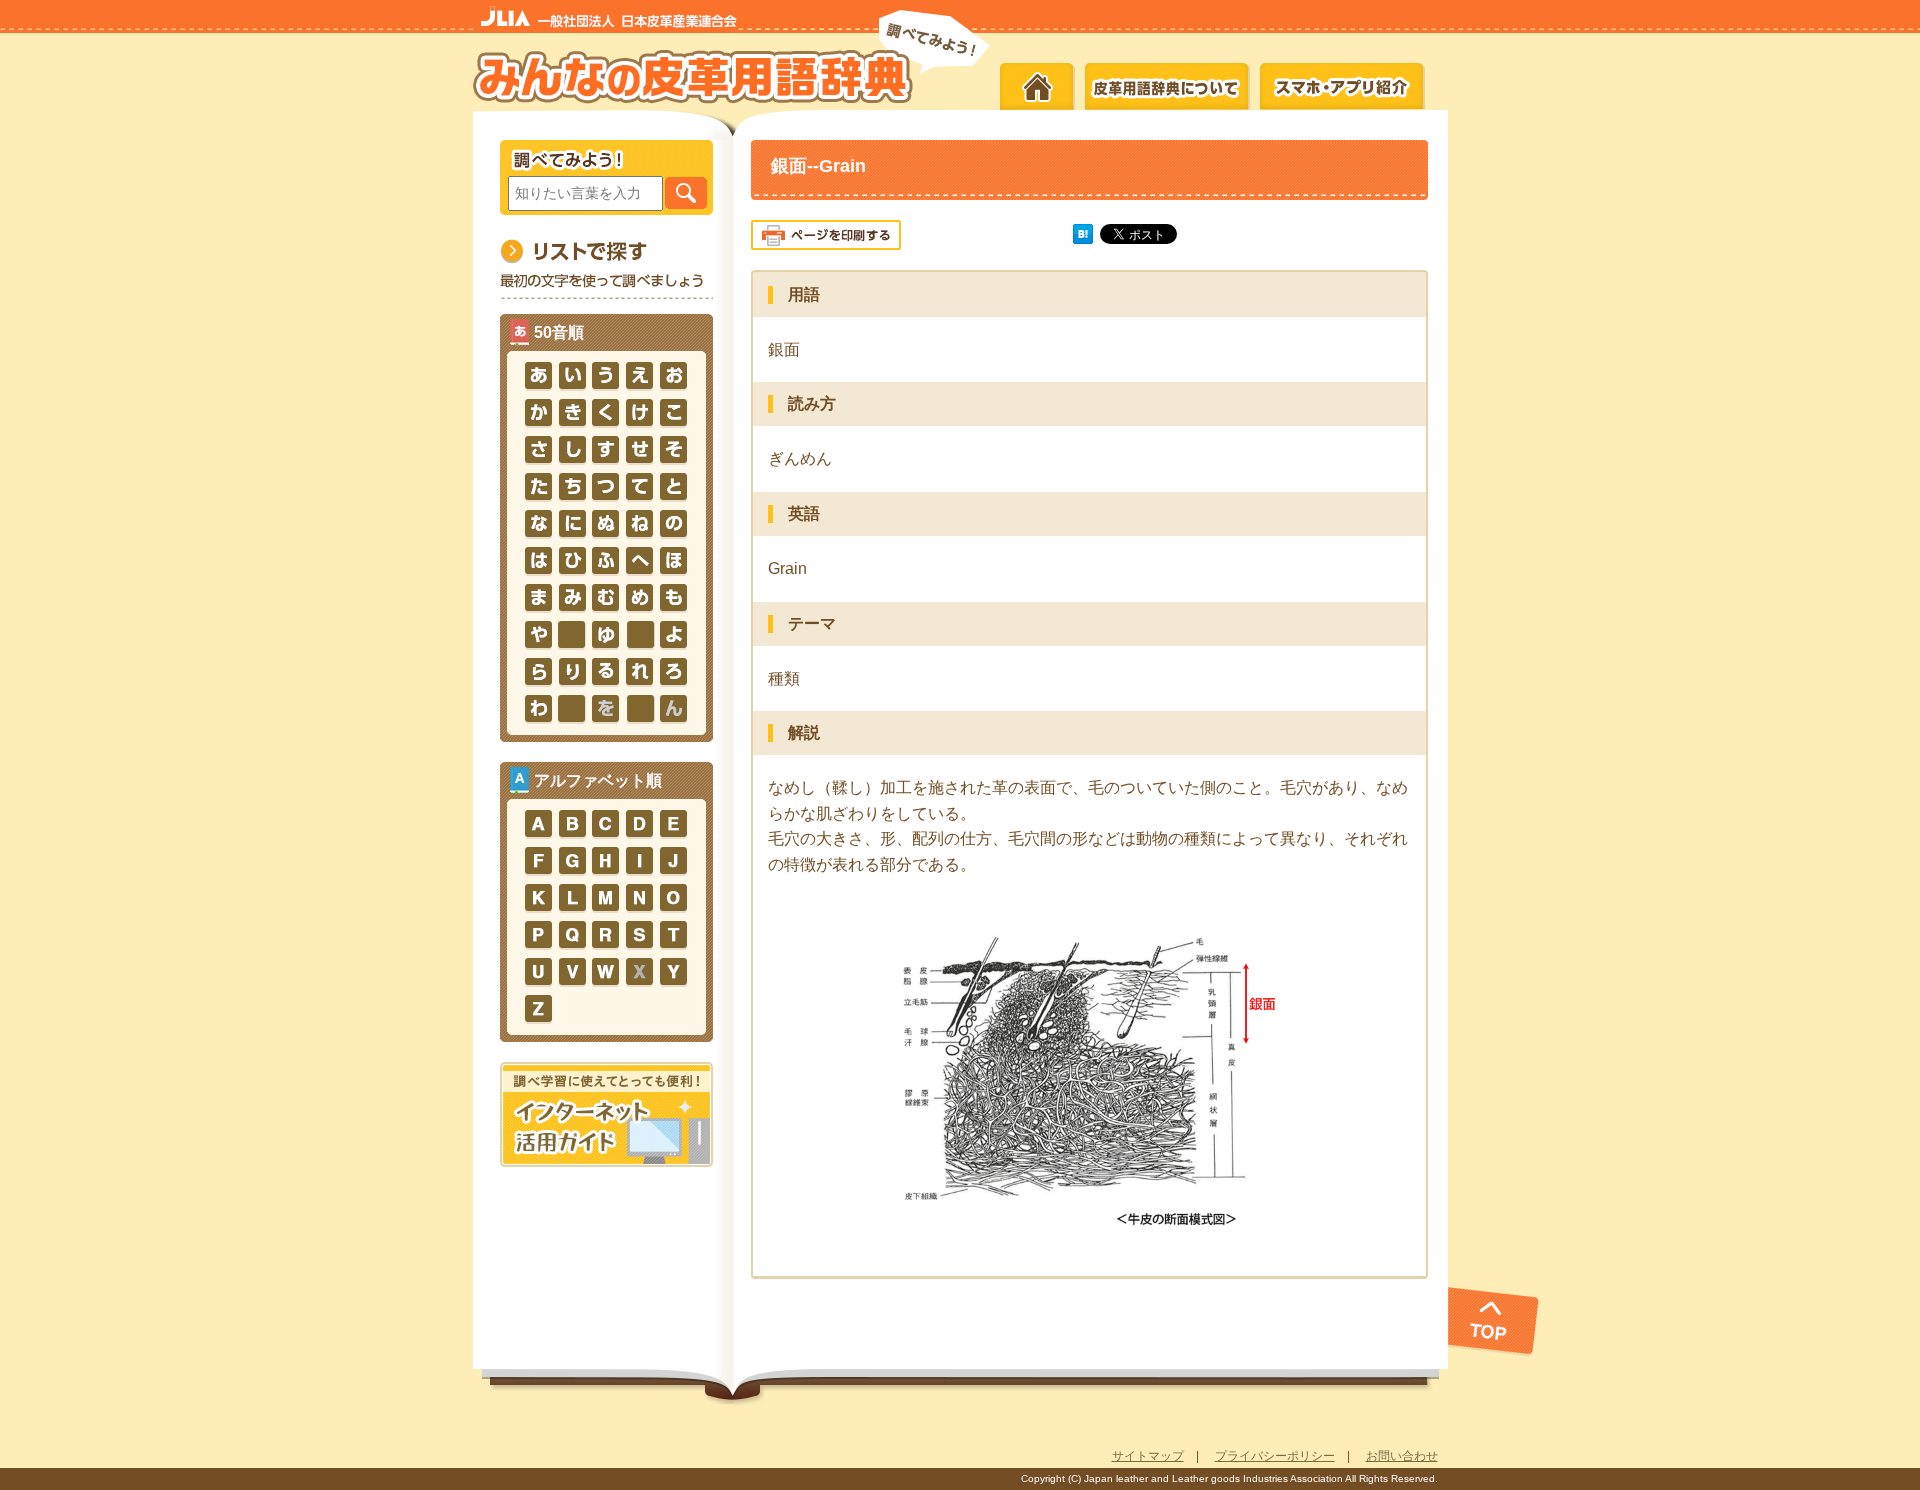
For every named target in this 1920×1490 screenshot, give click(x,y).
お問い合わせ (1402, 1456)
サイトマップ (1148, 1456)
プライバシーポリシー (1275, 1456)
